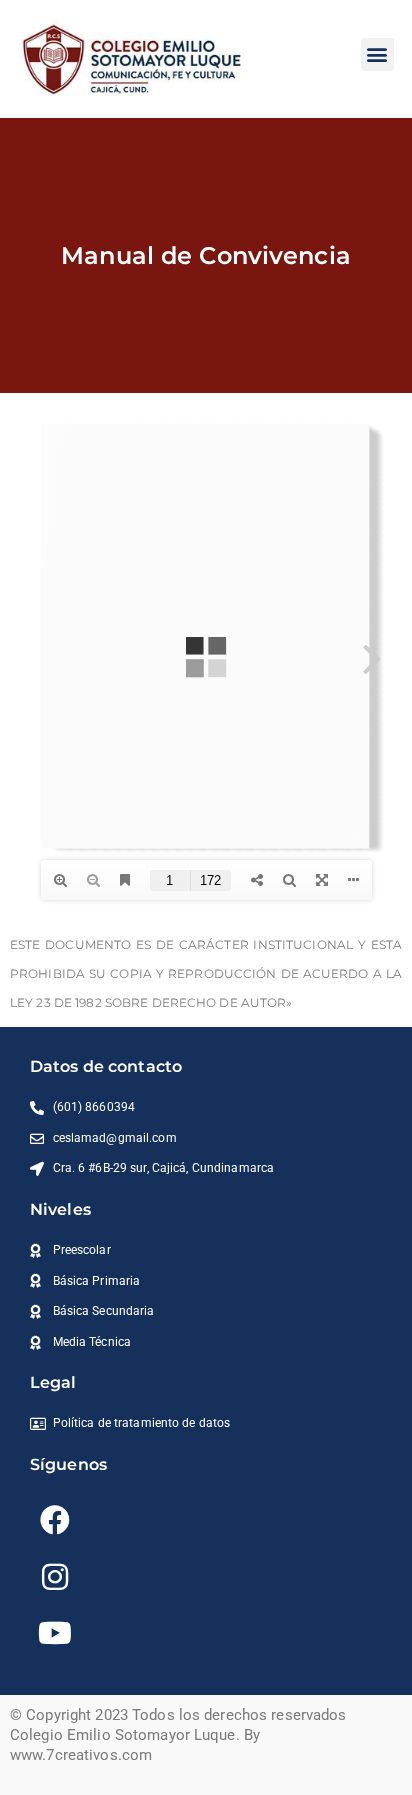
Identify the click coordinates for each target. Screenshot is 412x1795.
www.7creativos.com (81, 1755)
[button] (377, 54)
